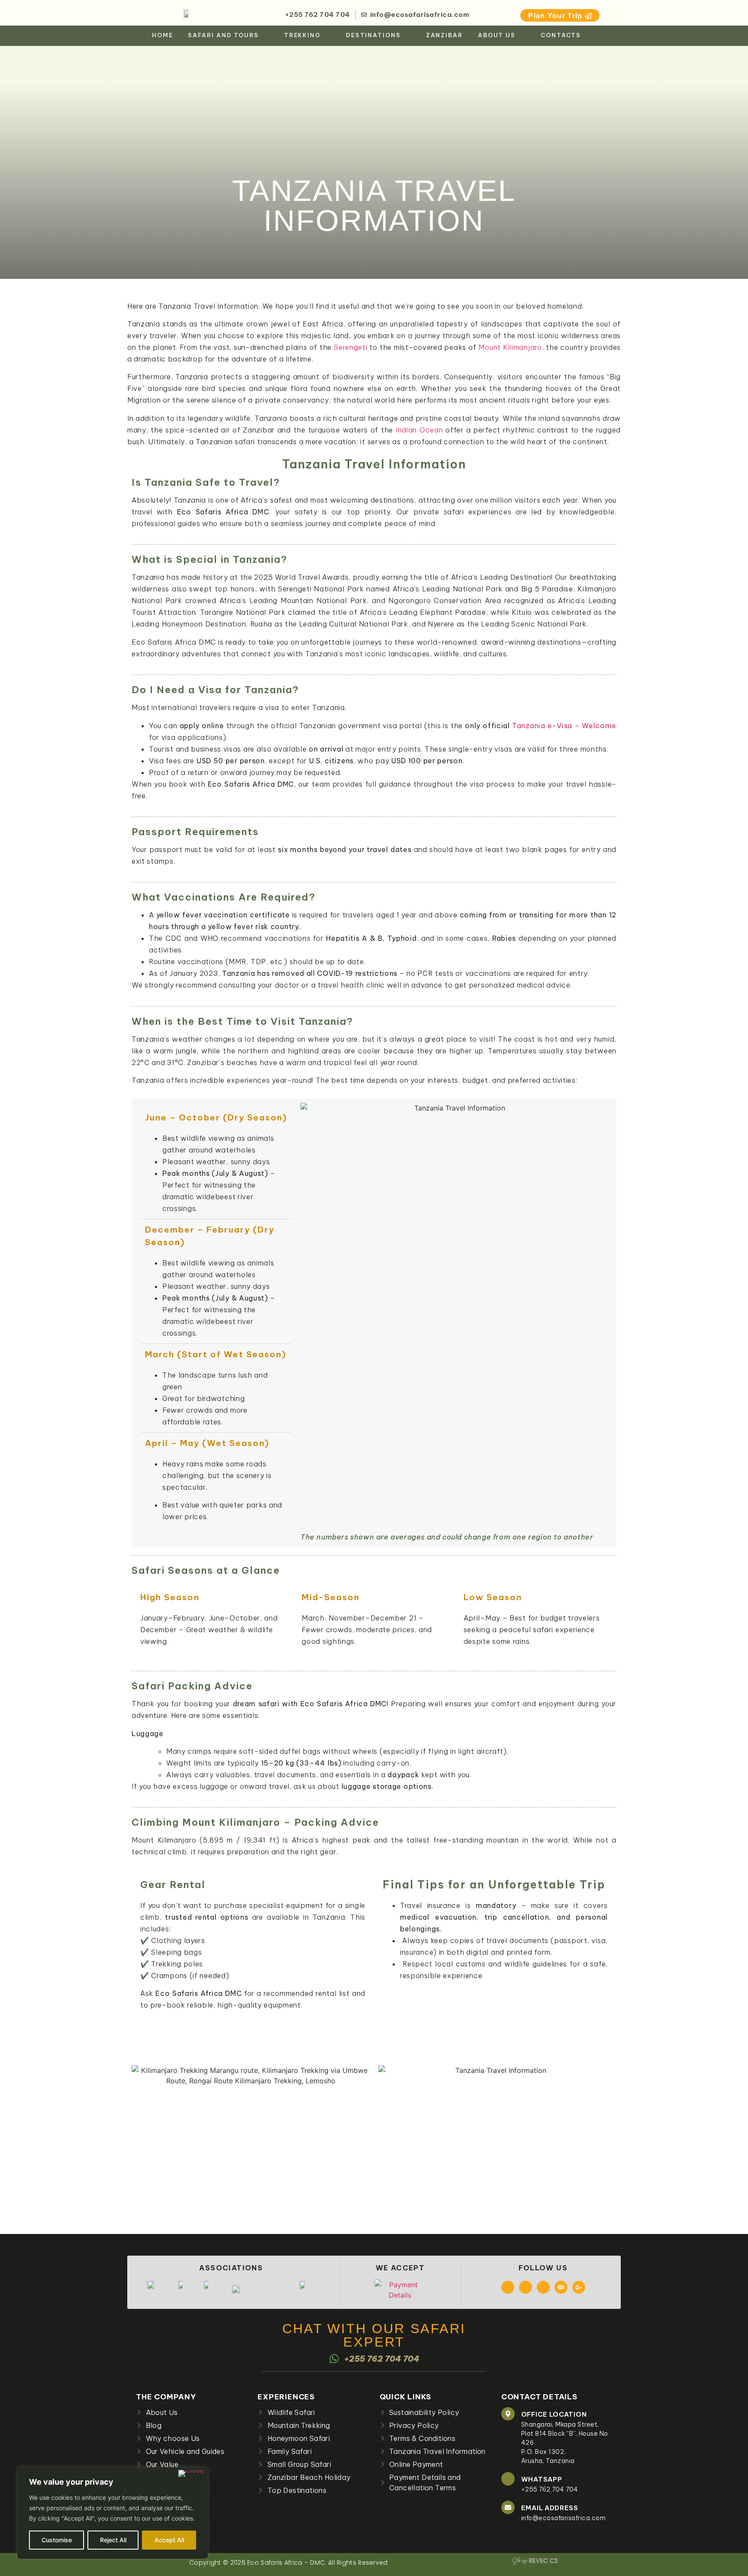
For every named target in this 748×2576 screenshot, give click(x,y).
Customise (57, 2540)
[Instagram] (526, 2287)
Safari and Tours (223, 35)
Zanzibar (444, 35)
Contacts (561, 35)
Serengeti (350, 347)
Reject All (113, 2540)
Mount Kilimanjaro (510, 347)
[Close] (191, 2473)
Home (163, 35)
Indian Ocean (419, 430)
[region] (113, 2513)
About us (497, 35)
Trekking (302, 35)
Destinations (373, 35)
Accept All (169, 2540)
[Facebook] (508, 2287)
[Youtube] (543, 2287)
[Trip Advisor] (561, 2287)
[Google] (579, 2287)
